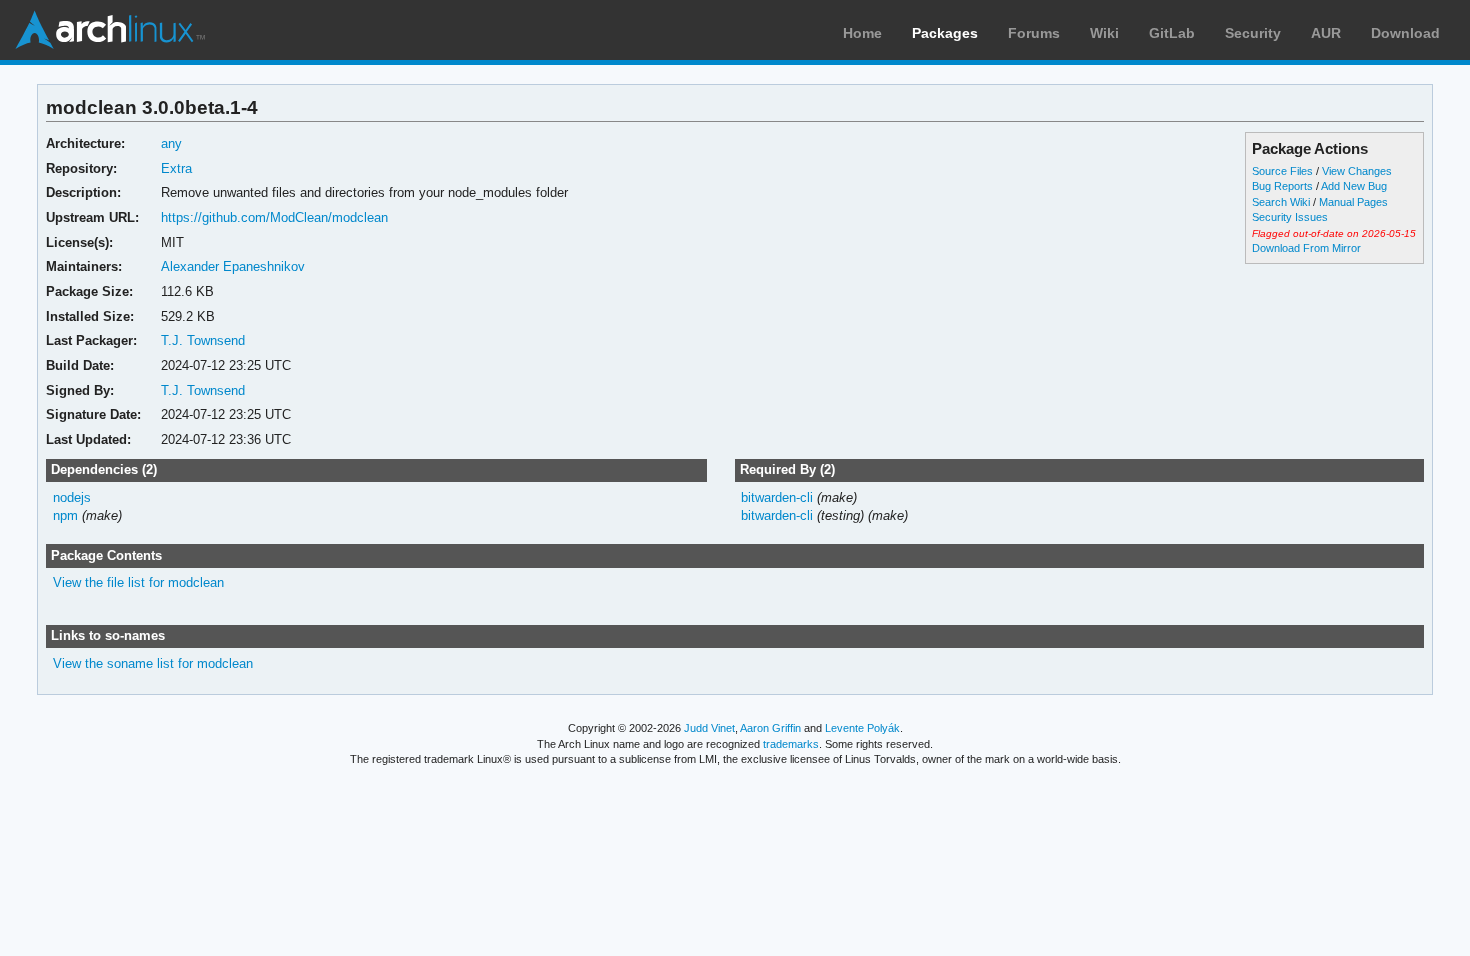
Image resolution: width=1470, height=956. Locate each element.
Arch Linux (110, 30)
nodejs (72, 497)
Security (1253, 33)
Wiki (1104, 33)
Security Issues (1290, 217)
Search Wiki (1281, 202)
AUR (1326, 33)
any (171, 143)
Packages (945, 33)
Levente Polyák (862, 728)
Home (862, 33)
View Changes (1357, 171)
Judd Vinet (709, 728)
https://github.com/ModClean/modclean (274, 217)
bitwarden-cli (777, 497)
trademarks (791, 744)
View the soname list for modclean (153, 663)
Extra (176, 168)
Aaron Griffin (770, 728)
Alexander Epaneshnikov (233, 266)
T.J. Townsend (203, 340)
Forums (1034, 33)
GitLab (1172, 33)
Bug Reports (1282, 186)
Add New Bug (1354, 186)
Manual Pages (1353, 202)
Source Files (1282, 171)
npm (65, 515)
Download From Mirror (1306, 248)
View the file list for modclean (138, 582)
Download (1405, 33)
